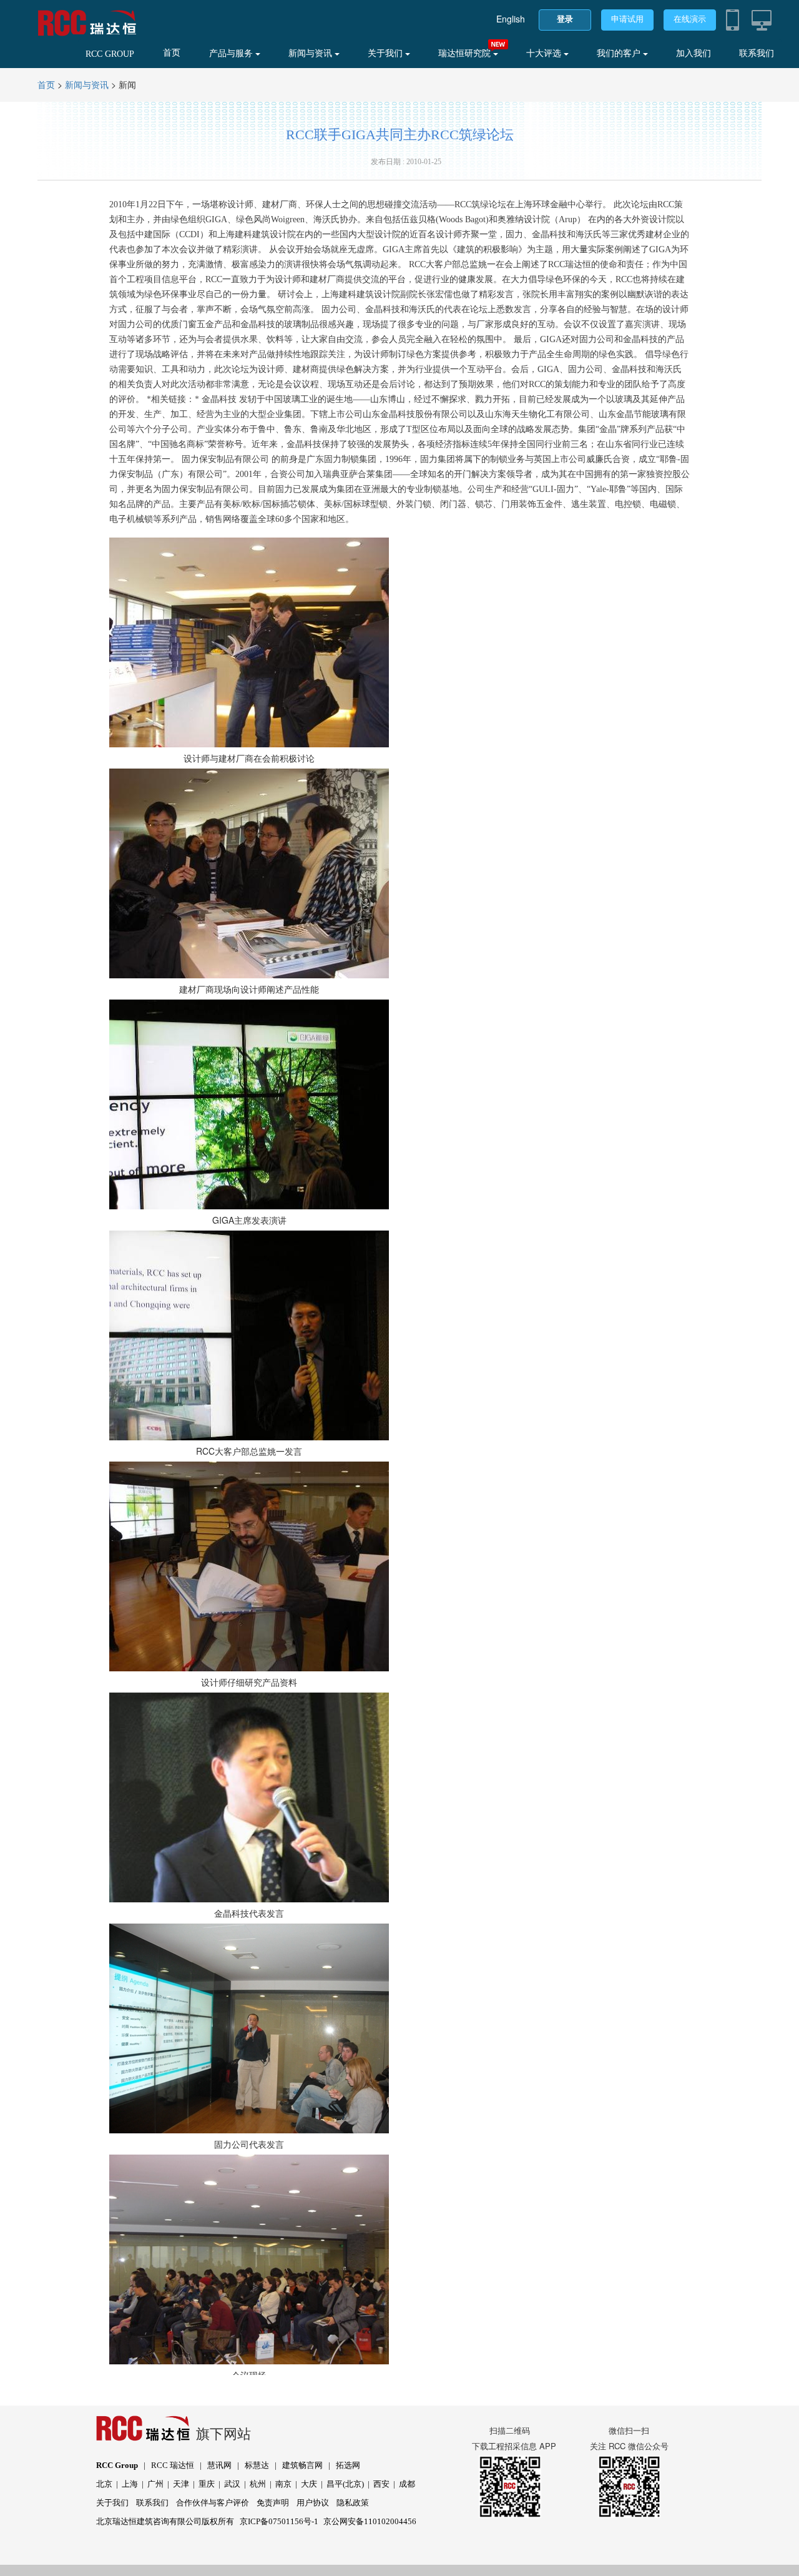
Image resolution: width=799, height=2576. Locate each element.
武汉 (232, 2484)
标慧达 (257, 2465)
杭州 (258, 2484)
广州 (155, 2484)
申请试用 (627, 19)
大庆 (309, 2484)
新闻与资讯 (311, 53)
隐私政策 (353, 2503)
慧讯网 (219, 2465)
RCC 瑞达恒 (173, 2465)
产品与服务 (232, 53)
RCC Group (117, 2465)
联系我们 (757, 53)
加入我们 (694, 53)
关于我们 (386, 53)
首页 (172, 53)
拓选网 (348, 2465)
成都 (407, 2484)
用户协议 (313, 2503)
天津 (181, 2484)
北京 (104, 2484)
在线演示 (690, 19)
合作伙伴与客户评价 (213, 2503)
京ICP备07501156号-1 (279, 2521)
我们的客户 (620, 53)
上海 (130, 2484)
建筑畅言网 (302, 2465)
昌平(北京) (345, 2484)
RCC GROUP (110, 54)
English (511, 19)
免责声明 (273, 2503)
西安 (381, 2484)
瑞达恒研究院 (466, 53)
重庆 (207, 2484)
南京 (283, 2484)
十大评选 (545, 53)
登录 (565, 19)
